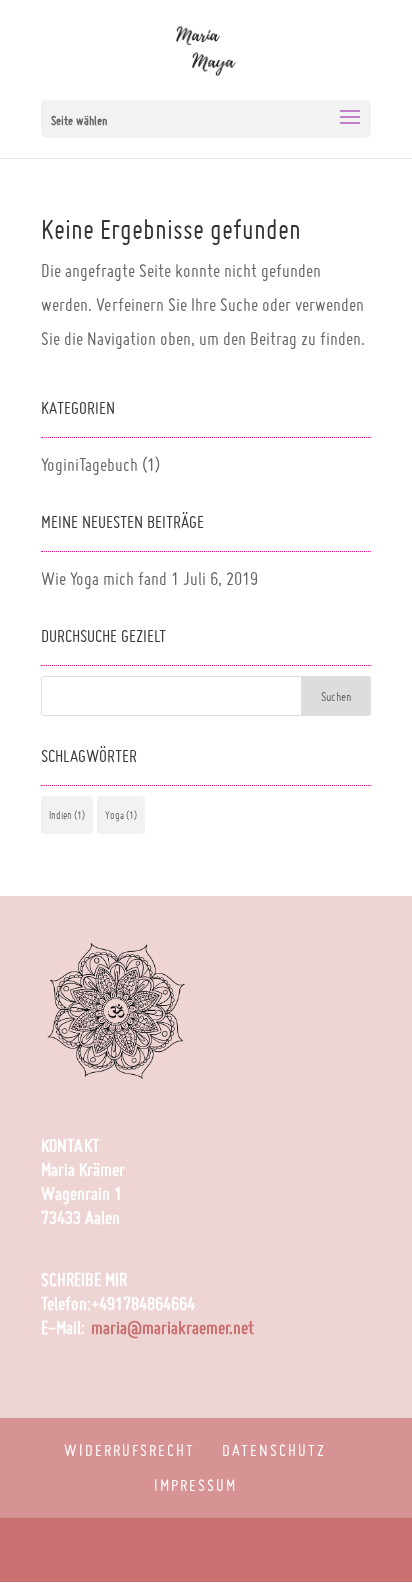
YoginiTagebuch (89, 464)
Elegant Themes (174, 1550)
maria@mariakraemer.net (172, 1327)
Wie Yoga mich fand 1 (110, 578)
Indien (67, 815)
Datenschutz (274, 1450)
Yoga (121, 815)
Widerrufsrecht (129, 1450)
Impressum (195, 1485)
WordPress (312, 1550)
